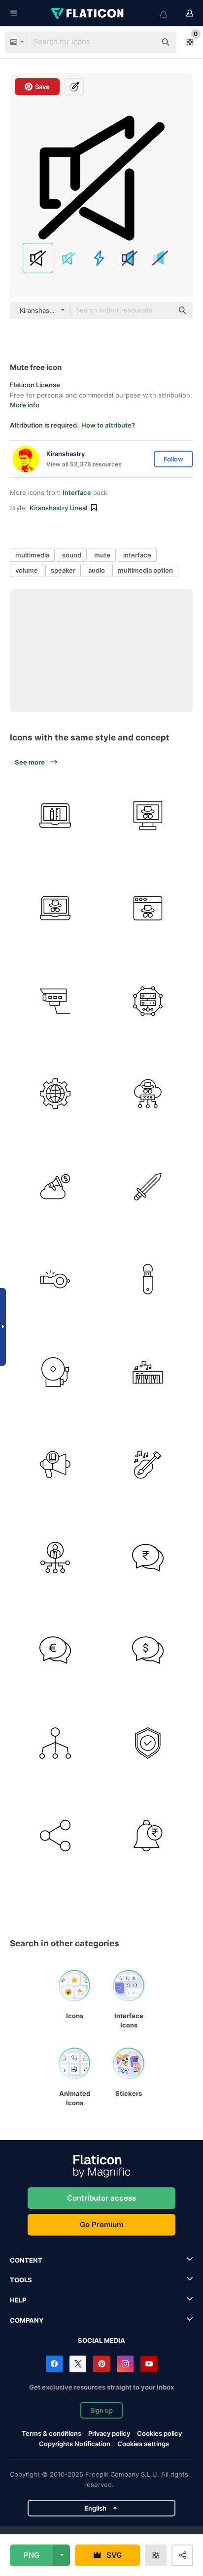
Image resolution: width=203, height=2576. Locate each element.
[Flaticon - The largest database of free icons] (88, 13)
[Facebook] (54, 2364)
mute (102, 555)
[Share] (55, 1836)
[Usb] (148, 1280)
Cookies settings (143, 2444)
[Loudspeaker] (55, 1465)
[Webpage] (148, 816)
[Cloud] (148, 1094)
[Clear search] (144, 42)
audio (97, 570)
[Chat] (148, 1558)
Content (26, 2260)
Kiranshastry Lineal (58, 508)
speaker (63, 570)
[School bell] (55, 1372)
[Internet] (55, 1094)
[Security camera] (55, 1001)
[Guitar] (148, 1465)
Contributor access (101, 2198)
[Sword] (148, 1187)
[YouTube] (149, 2364)
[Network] (55, 1743)
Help (18, 2300)
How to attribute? (108, 425)
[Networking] (55, 1558)
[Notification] (148, 1836)
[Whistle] (55, 1280)
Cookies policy (159, 2433)
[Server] (148, 1001)
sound (72, 555)
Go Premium (101, 2224)
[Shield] (148, 1743)
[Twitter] (78, 2364)
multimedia (32, 555)
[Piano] (148, 1372)
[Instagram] (125, 2364)
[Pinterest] (101, 2364)
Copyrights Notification (75, 2444)
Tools (21, 2280)
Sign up (101, 2410)
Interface (77, 492)
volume (27, 570)
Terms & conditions (51, 2433)
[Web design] (55, 816)
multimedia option (145, 570)
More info (25, 405)
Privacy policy (109, 2433)
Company (27, 2320)
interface (137, 555)
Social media (101, 2340)
